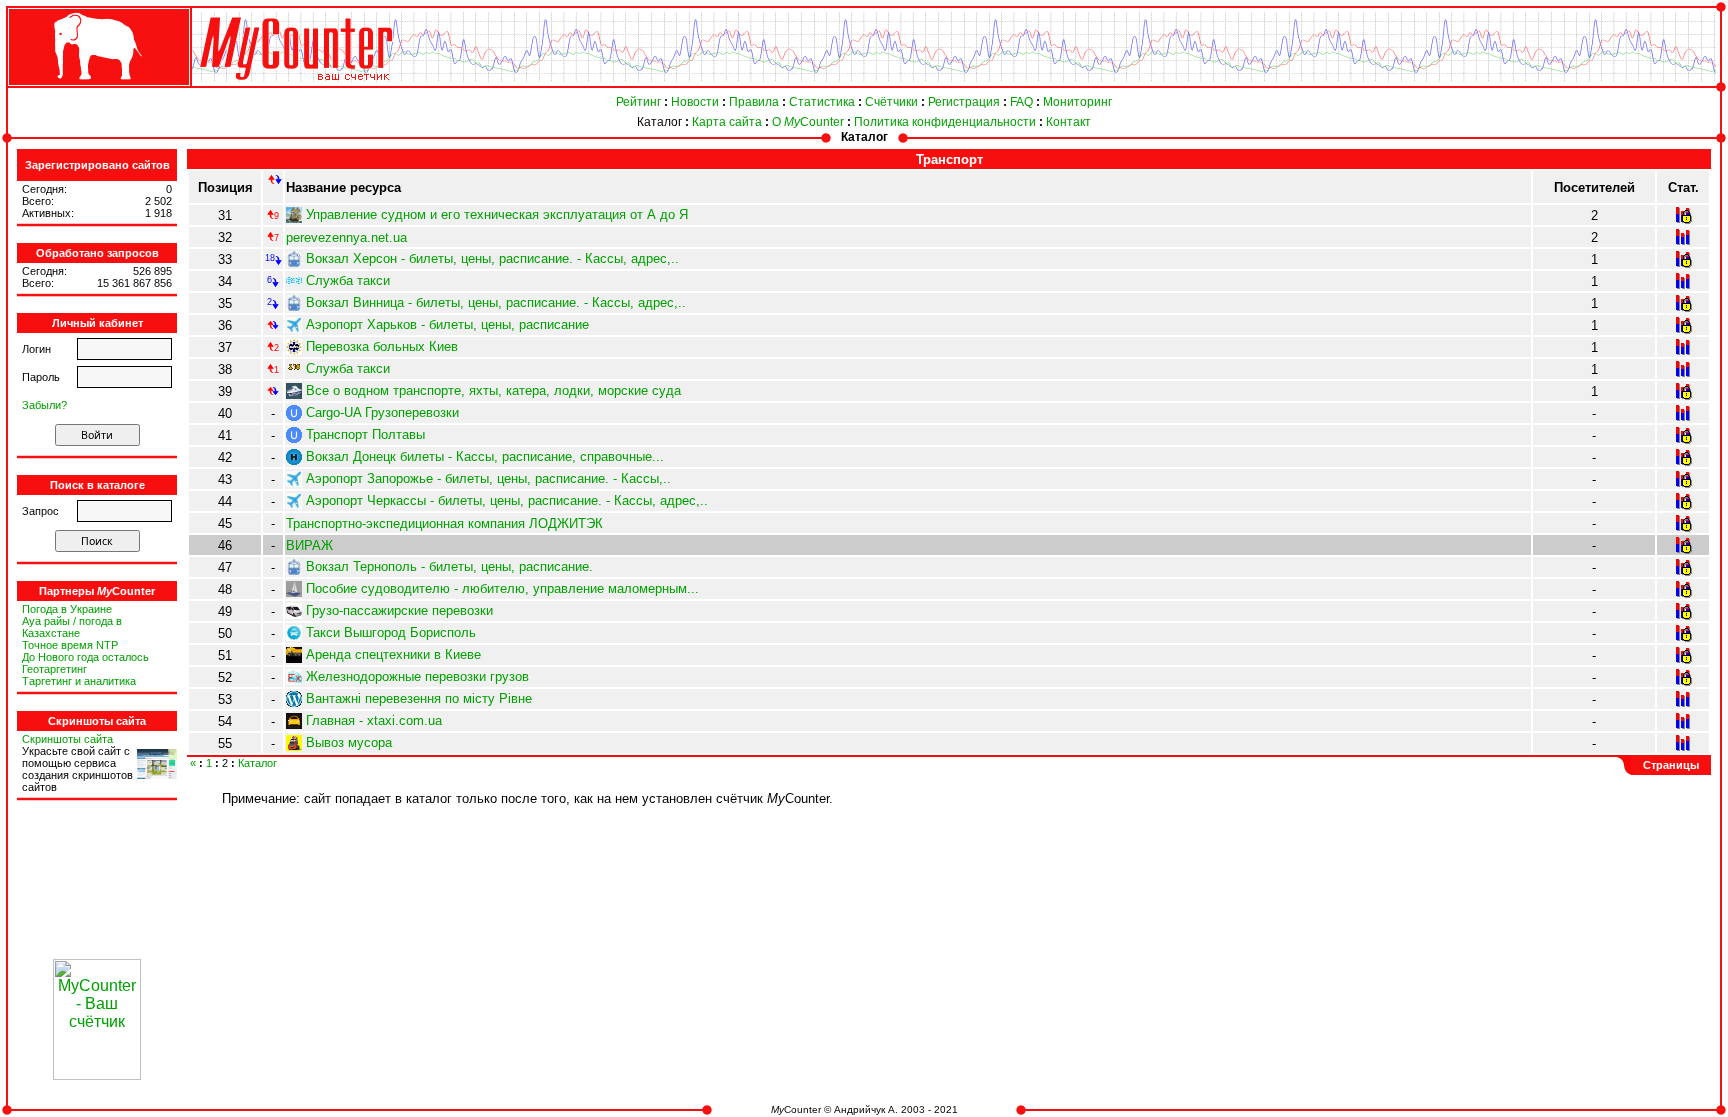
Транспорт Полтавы (365, 434)
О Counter (808, 122)
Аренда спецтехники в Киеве (393, 654)
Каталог (659, 122)
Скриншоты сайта (67, 739)
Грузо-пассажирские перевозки (399, 610)
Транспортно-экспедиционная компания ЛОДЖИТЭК (444, 523)
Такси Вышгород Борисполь (391, 632)
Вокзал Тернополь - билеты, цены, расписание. (449, 566)
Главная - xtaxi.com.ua (374, 720)
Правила (754, 102)
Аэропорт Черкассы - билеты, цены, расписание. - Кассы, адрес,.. (507, 500)
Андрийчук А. (866, 1109)
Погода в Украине (67, 609)
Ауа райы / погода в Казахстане (72, 627)
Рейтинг (638, 102)
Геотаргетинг (54, 669)
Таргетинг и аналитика (79, 681)
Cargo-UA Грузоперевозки (382, 412)
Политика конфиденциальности (945, 122)
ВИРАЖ (309, 545)
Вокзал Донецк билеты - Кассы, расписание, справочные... (485, 456)
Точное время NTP (70, 645)
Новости (695, 102)
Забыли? (44, 405)
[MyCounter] (97, 86)
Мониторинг (1077, 102)
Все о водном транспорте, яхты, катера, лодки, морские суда (493, 390)
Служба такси (348, 280)
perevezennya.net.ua (346, 237)
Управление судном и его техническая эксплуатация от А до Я (497, 214)
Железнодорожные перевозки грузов (417, 676)
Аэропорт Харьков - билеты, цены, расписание (447, 324)
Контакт (1068, 122)
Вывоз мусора (349, 742)
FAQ (1021, 102)
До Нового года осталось (85, 657)
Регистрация (964, 102)
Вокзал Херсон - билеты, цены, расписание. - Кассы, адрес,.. (492, 258)
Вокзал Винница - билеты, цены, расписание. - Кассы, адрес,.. (496, 302)
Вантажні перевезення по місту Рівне (419, 698)
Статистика (822, 102)
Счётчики (891, 102)
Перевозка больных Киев (382, 346)
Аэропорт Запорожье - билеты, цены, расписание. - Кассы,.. (488, 478)
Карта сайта (727, 122)
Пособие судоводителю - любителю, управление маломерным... (502, 588)
